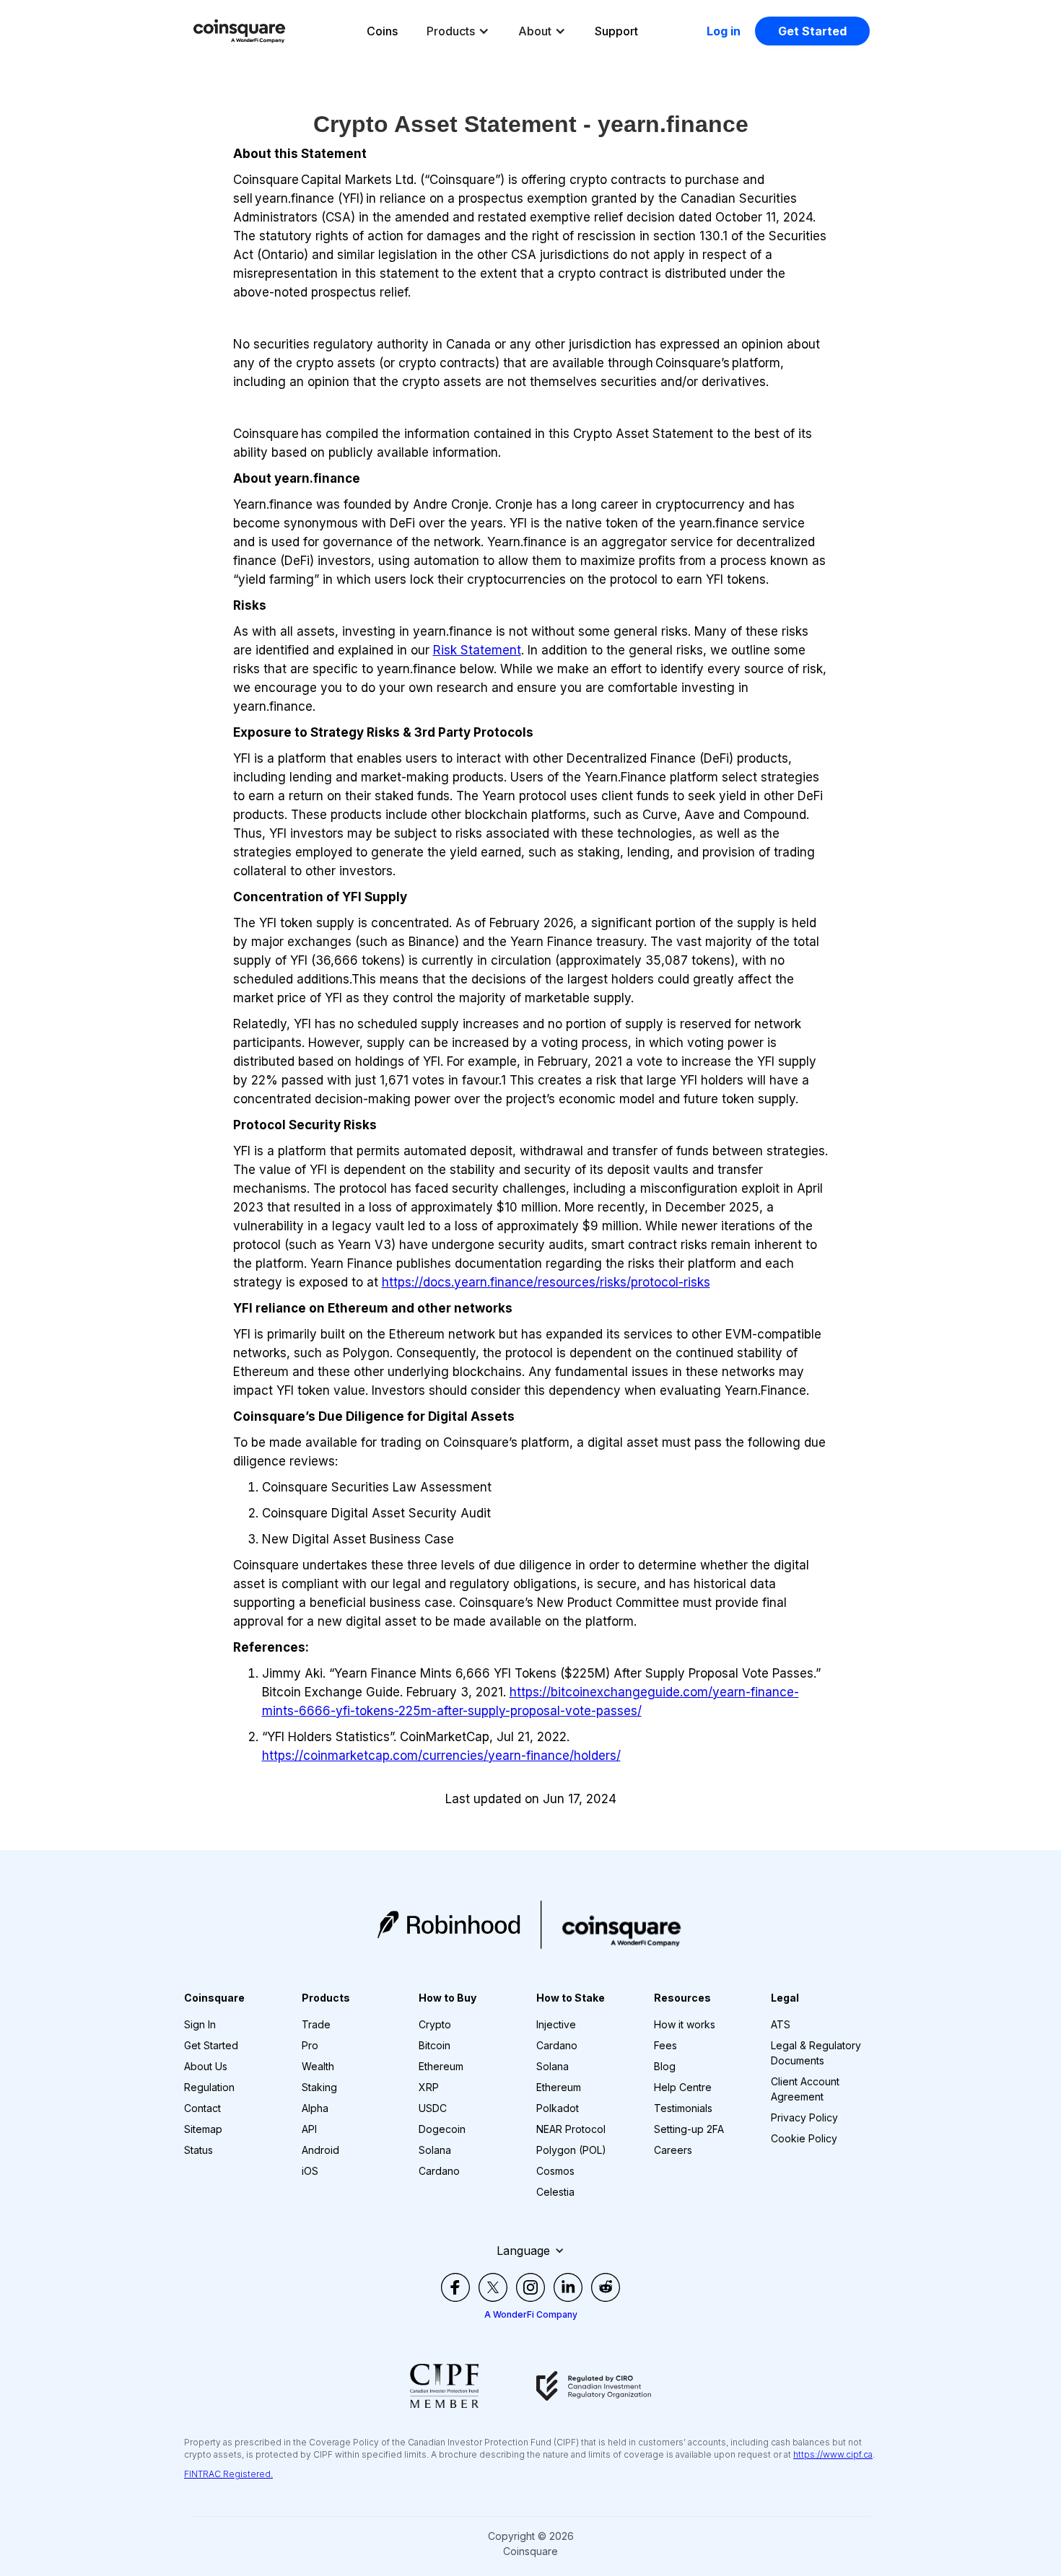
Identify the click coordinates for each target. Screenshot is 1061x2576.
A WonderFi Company (531, 2314)
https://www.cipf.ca (833, 2454)
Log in (724, 31)
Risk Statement (477, 650)
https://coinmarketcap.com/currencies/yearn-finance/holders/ (441, 1756)
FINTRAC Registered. (228, 2474)
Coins (382, 31)
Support (616, 31)
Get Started (812, 31)
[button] (458, 31)
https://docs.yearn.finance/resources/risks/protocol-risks (546, 1282)
